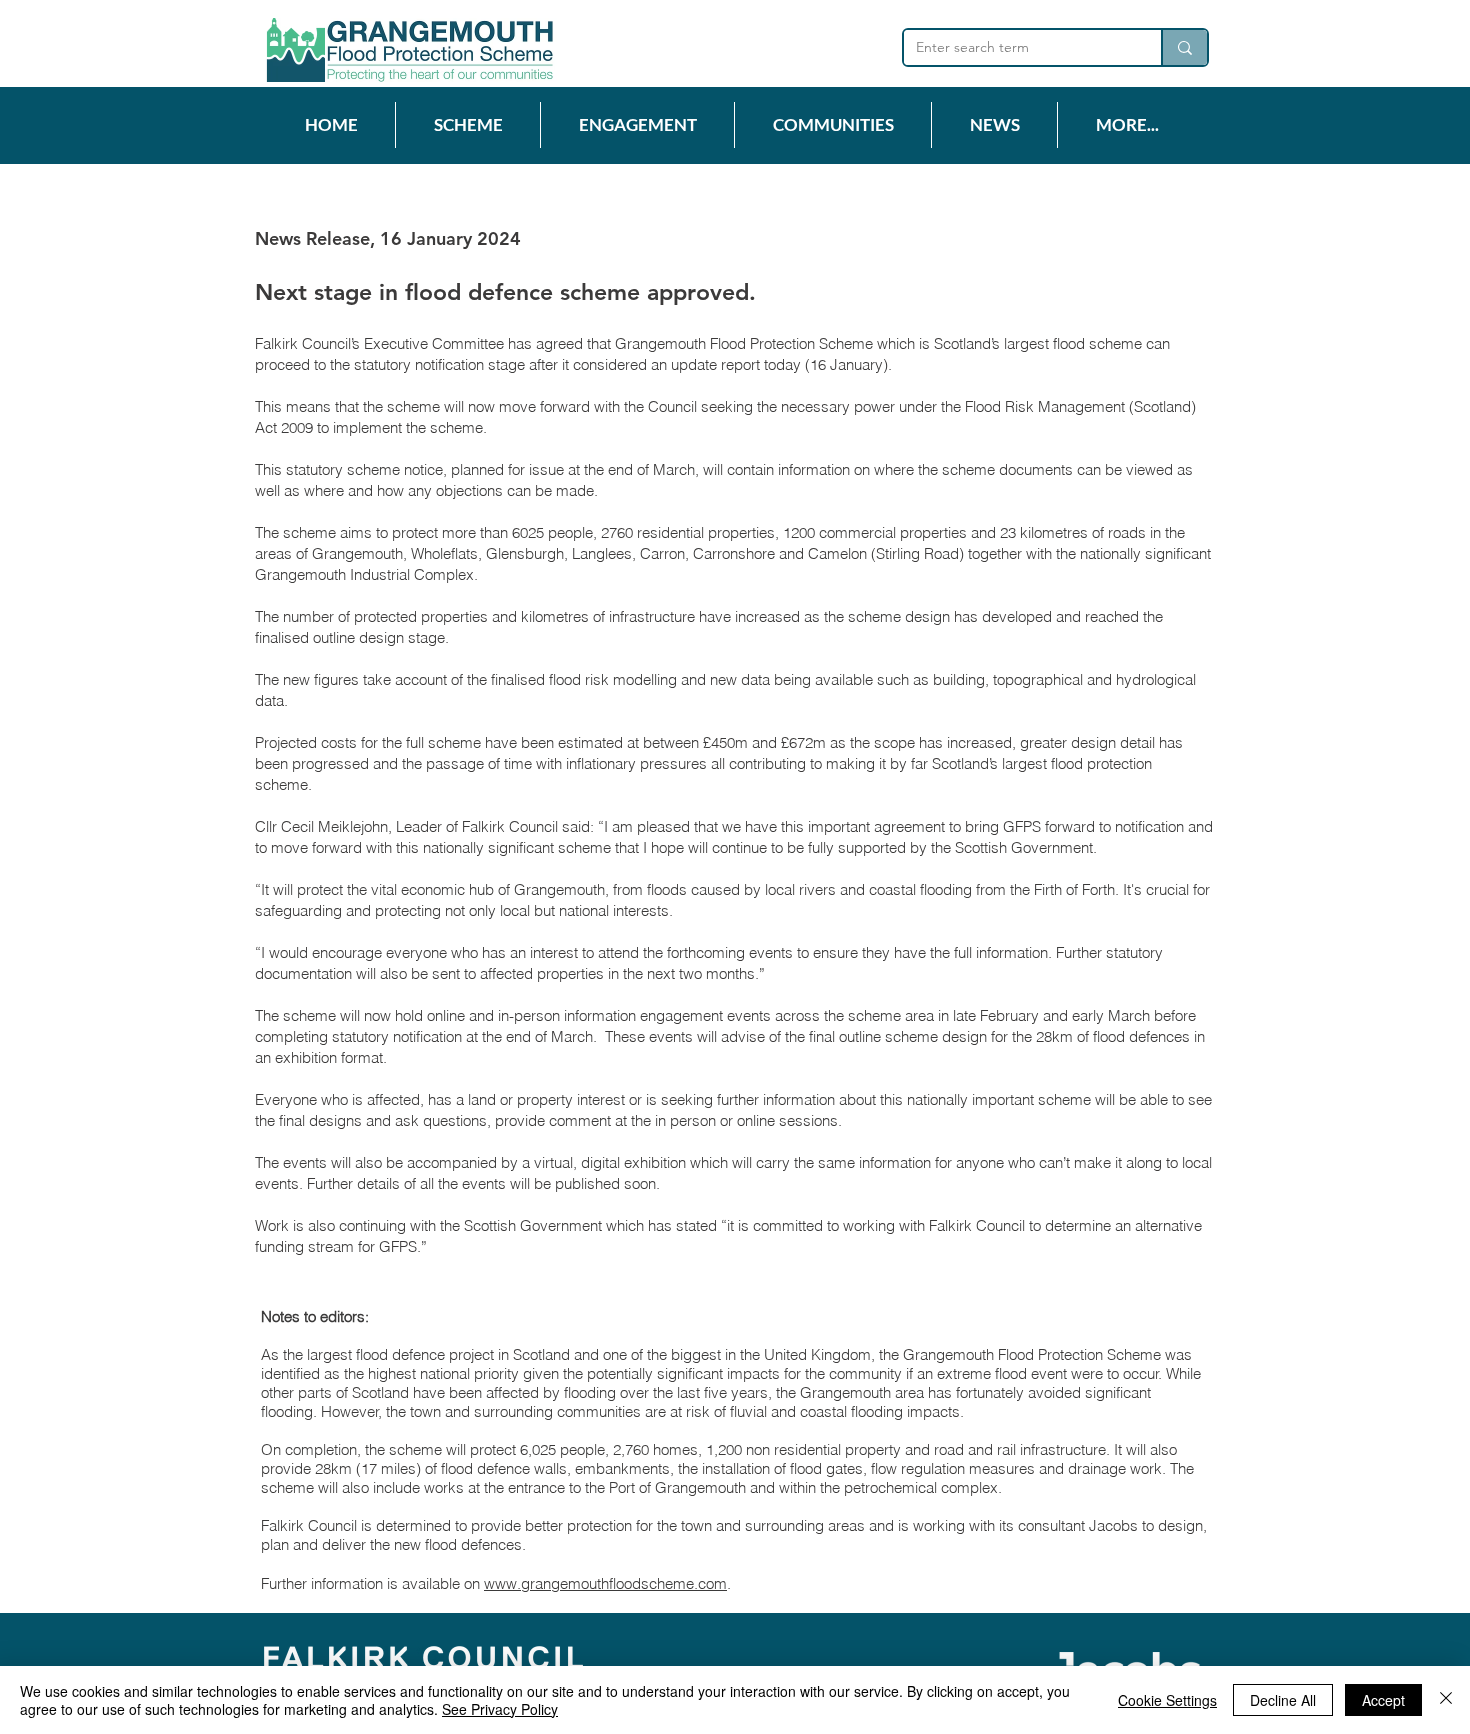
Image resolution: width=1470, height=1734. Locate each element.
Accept (1383, 1700)
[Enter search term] (1184, 47)
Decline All (1283, 1700)
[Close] (1446, 1700)
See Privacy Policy (500, 1709)
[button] (467, 125)
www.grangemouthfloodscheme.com (605, 1583)
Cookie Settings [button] (1167, 1700)
